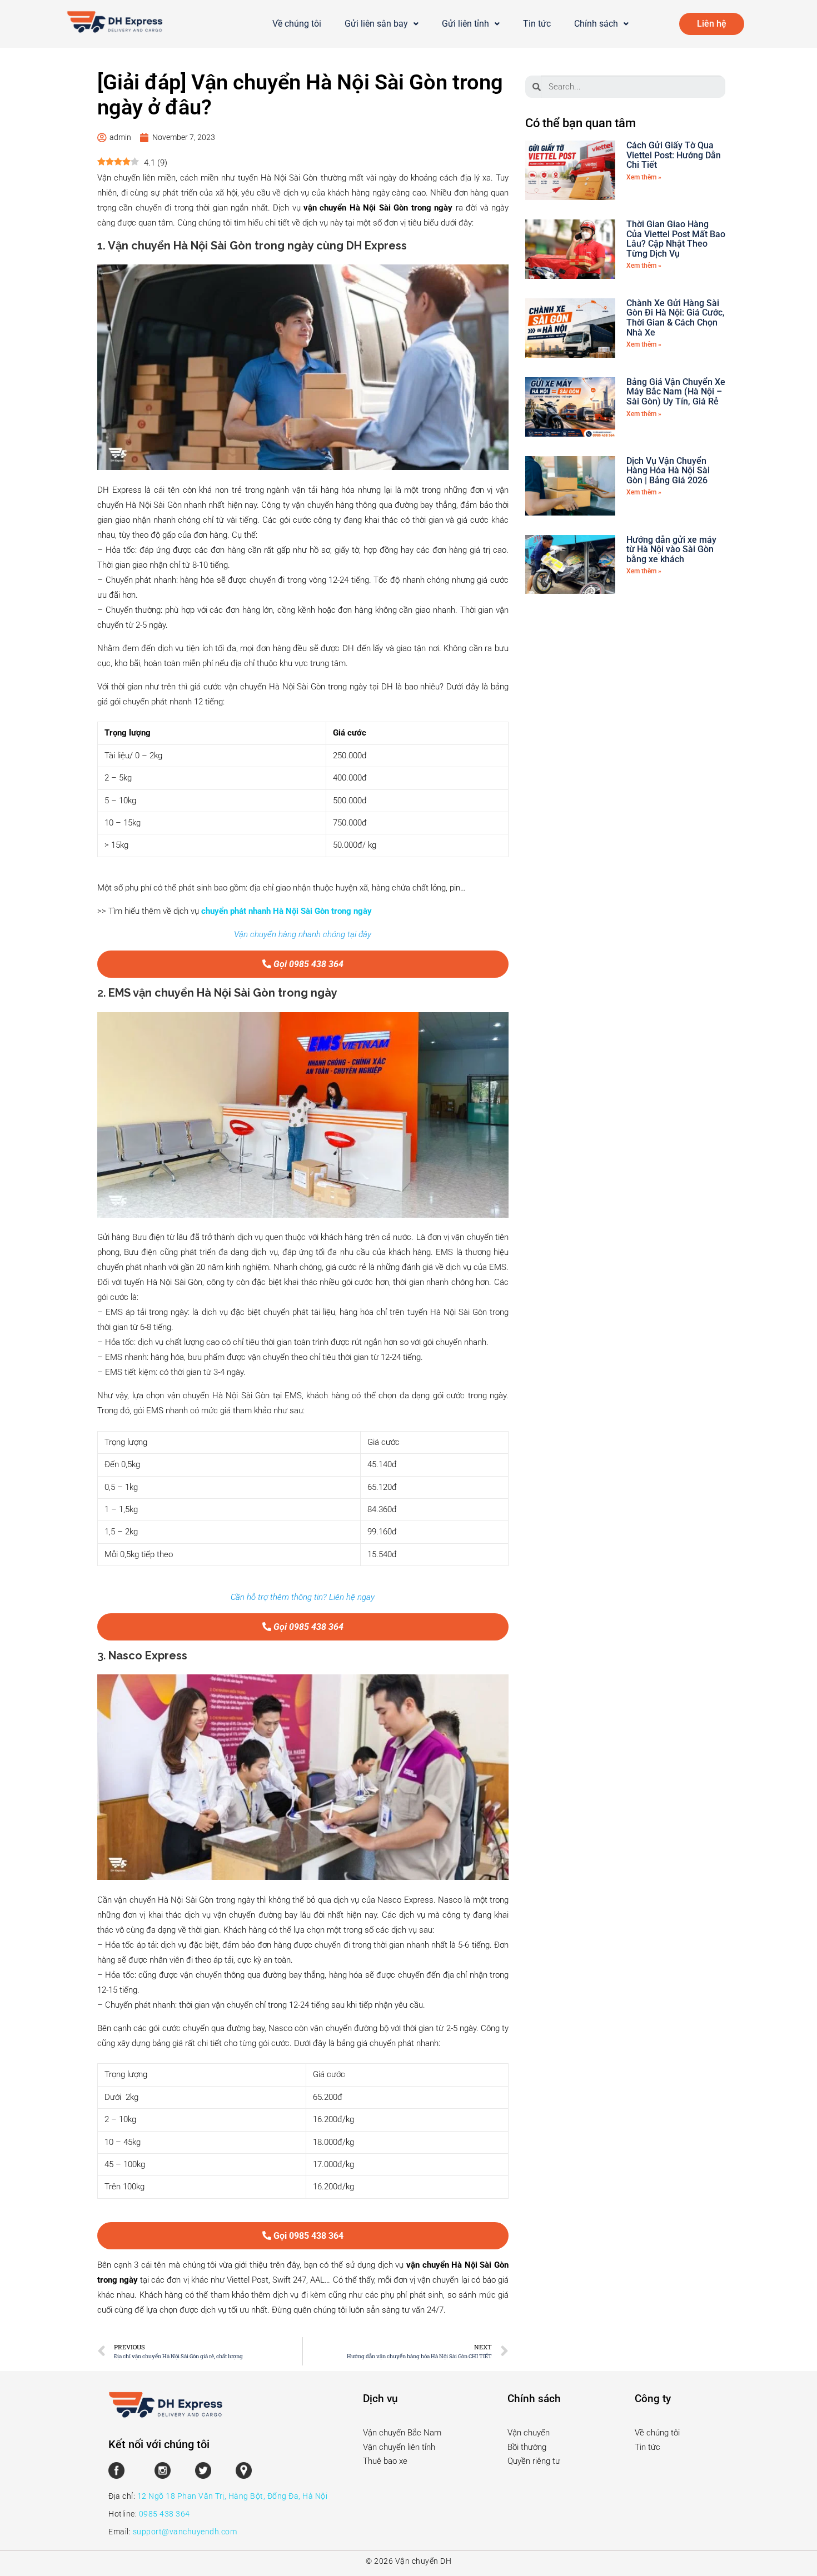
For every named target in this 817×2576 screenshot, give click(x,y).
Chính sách (596, 24)
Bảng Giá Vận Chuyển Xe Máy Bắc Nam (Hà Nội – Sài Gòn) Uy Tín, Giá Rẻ (676, 392)
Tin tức (537, 24)
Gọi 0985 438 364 (307, 964)
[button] (382, 24)
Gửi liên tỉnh (465, 24)
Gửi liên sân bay (376, 24)
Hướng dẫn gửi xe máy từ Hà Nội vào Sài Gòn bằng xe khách (671, 549)
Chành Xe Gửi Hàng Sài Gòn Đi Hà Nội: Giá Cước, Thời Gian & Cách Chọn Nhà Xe (676, 318)
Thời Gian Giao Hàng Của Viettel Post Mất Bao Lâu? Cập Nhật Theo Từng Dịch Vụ (676, 239)
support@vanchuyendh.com (185, 2532)
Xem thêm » (644, 177)
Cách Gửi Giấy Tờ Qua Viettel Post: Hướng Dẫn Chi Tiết (674, 155)
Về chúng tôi (297, 24)
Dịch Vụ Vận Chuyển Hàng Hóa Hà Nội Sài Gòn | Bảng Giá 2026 (668, 471)
